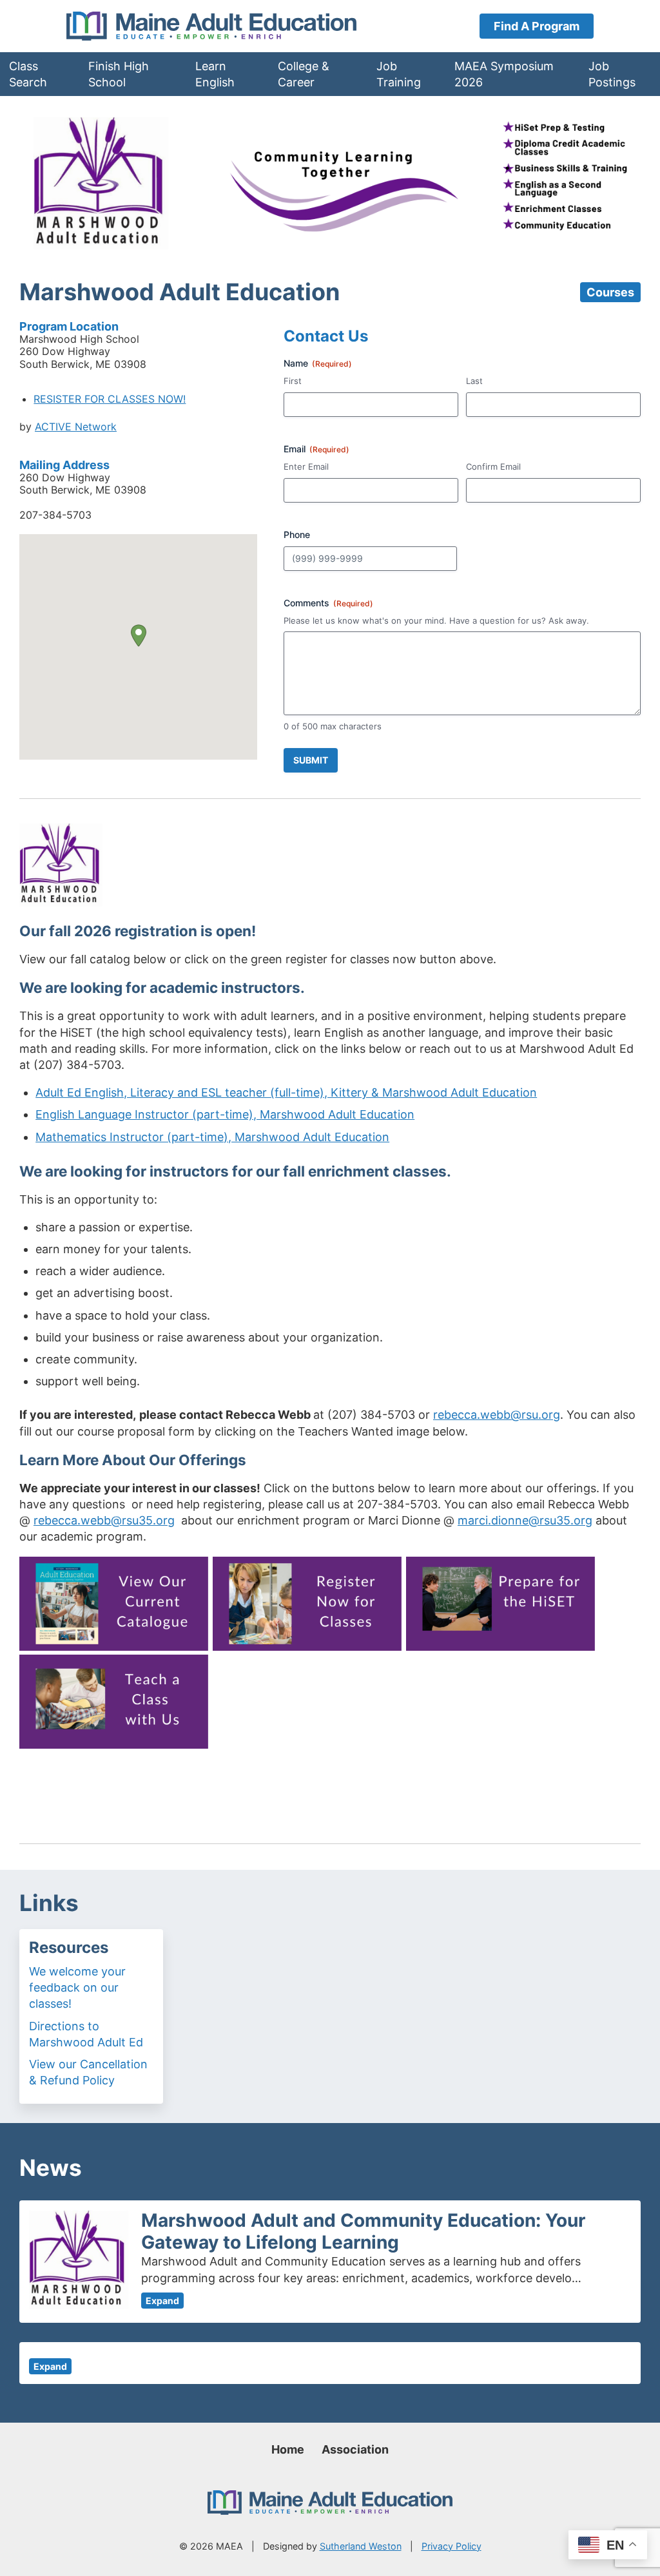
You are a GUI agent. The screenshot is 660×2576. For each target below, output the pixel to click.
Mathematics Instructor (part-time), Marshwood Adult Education (212, 1137)
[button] (139, 636)
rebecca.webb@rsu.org (497, 1415)
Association (355, 2449)
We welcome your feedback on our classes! (77, 1987)
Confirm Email (493, 466)
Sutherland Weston (361, 2546)
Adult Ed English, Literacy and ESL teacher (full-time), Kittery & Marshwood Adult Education (286, 1092)
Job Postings (612, 74)
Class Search (28, 74)
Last (474, 381)
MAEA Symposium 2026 (504, 74)
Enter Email (306, 466)
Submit (311, 760)
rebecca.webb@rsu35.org (104, 1520)
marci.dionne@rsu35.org (525, 1520)
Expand (162, 2301)
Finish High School (119, 74)
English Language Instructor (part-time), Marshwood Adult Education (225, 1114)
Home (288, 2449)
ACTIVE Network (76, 427)
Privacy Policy (451, 2546)
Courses (610, 292)
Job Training (399, 74)
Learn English (215, 74)
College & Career (304, 74)
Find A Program (537, 26)
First (293, 381)
